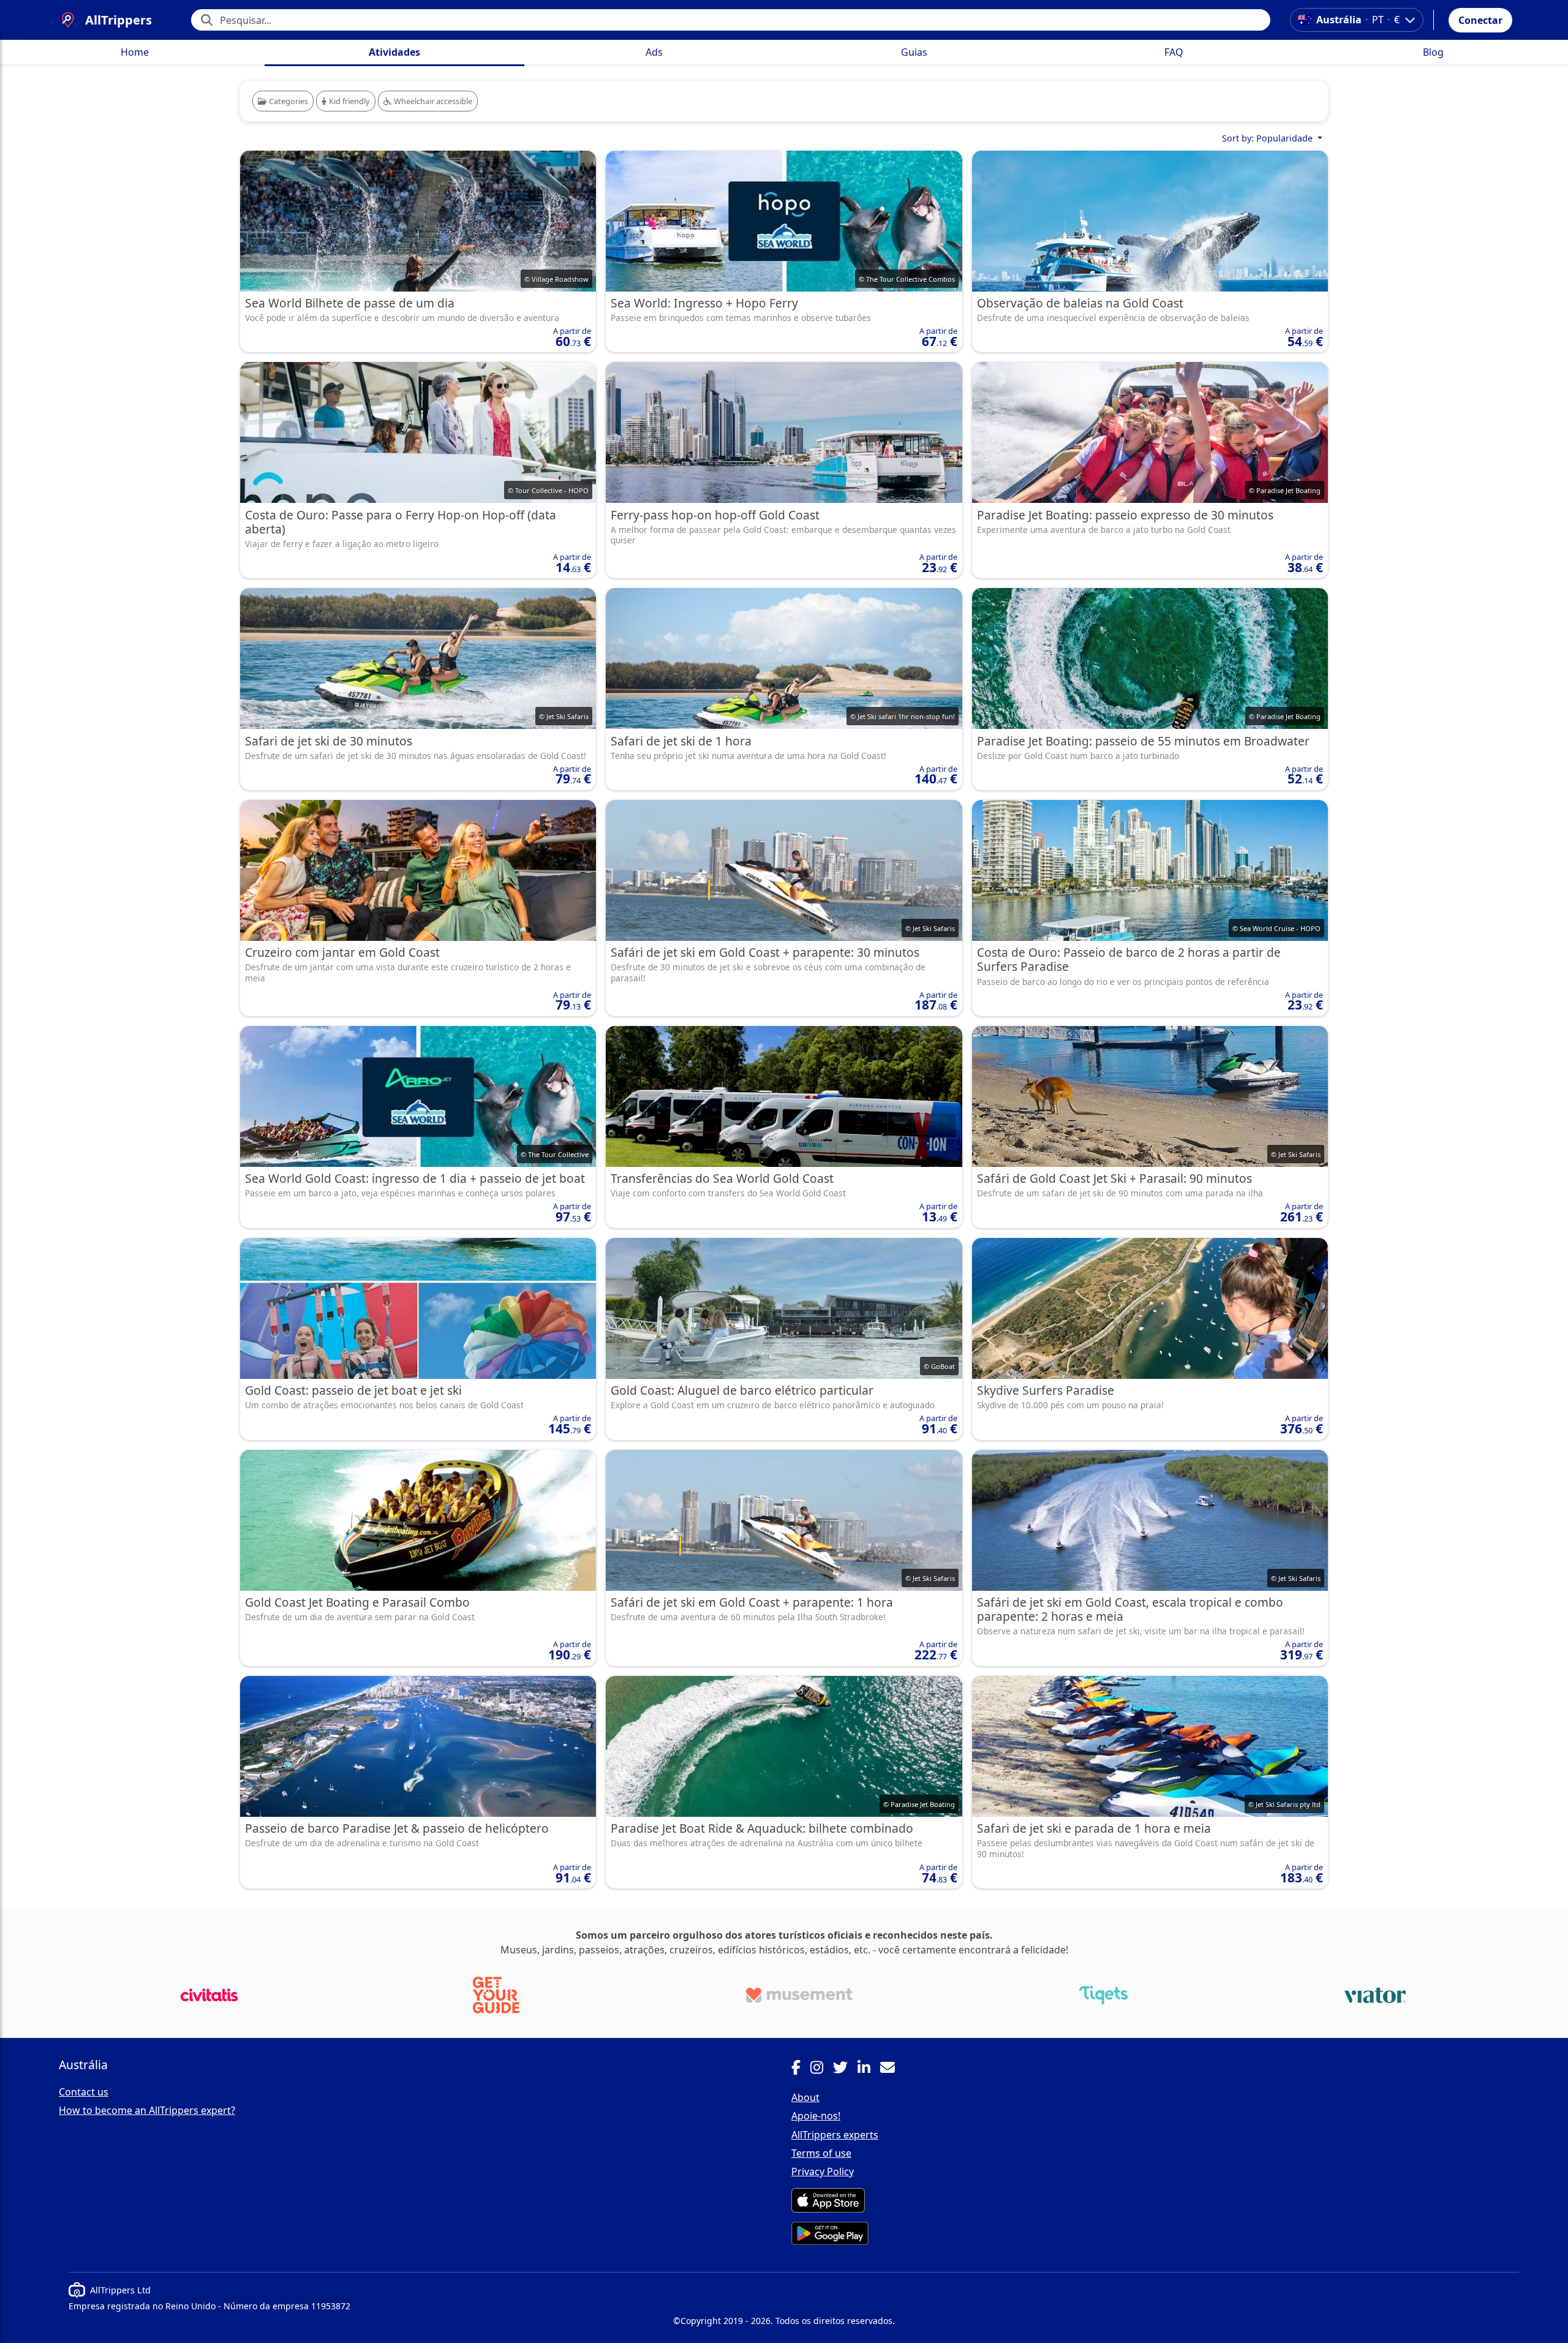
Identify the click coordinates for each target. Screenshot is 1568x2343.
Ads (654, 52)
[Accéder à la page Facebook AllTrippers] (801, 2069)
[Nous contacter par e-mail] (892, 2069)
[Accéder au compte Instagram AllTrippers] (822, 2069)
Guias (914, 52)
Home (135, 52)
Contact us (84, 2092)
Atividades (394, 52)
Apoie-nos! (816, 2116)
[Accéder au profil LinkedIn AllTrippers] (869, 2069)
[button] (1480, 20)
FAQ (1174, 52)
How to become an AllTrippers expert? (147, 2110)
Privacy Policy (823, 2171)
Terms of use (821, 2153)
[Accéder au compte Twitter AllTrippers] (845, 2069)
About (805, 2097)
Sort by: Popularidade (1268, 138)
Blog (1433, 52)
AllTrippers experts (835, 2135)
